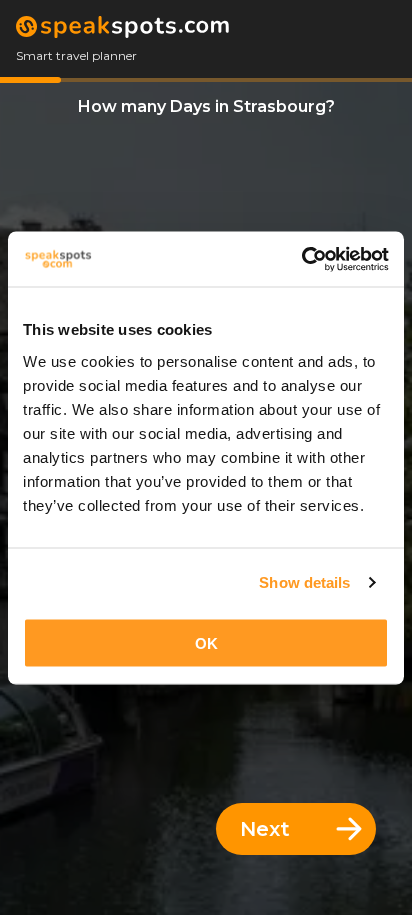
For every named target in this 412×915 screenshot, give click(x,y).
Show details (304, 582)
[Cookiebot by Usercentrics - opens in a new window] (301, 259)
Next (265, 829)
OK (206, 642)
